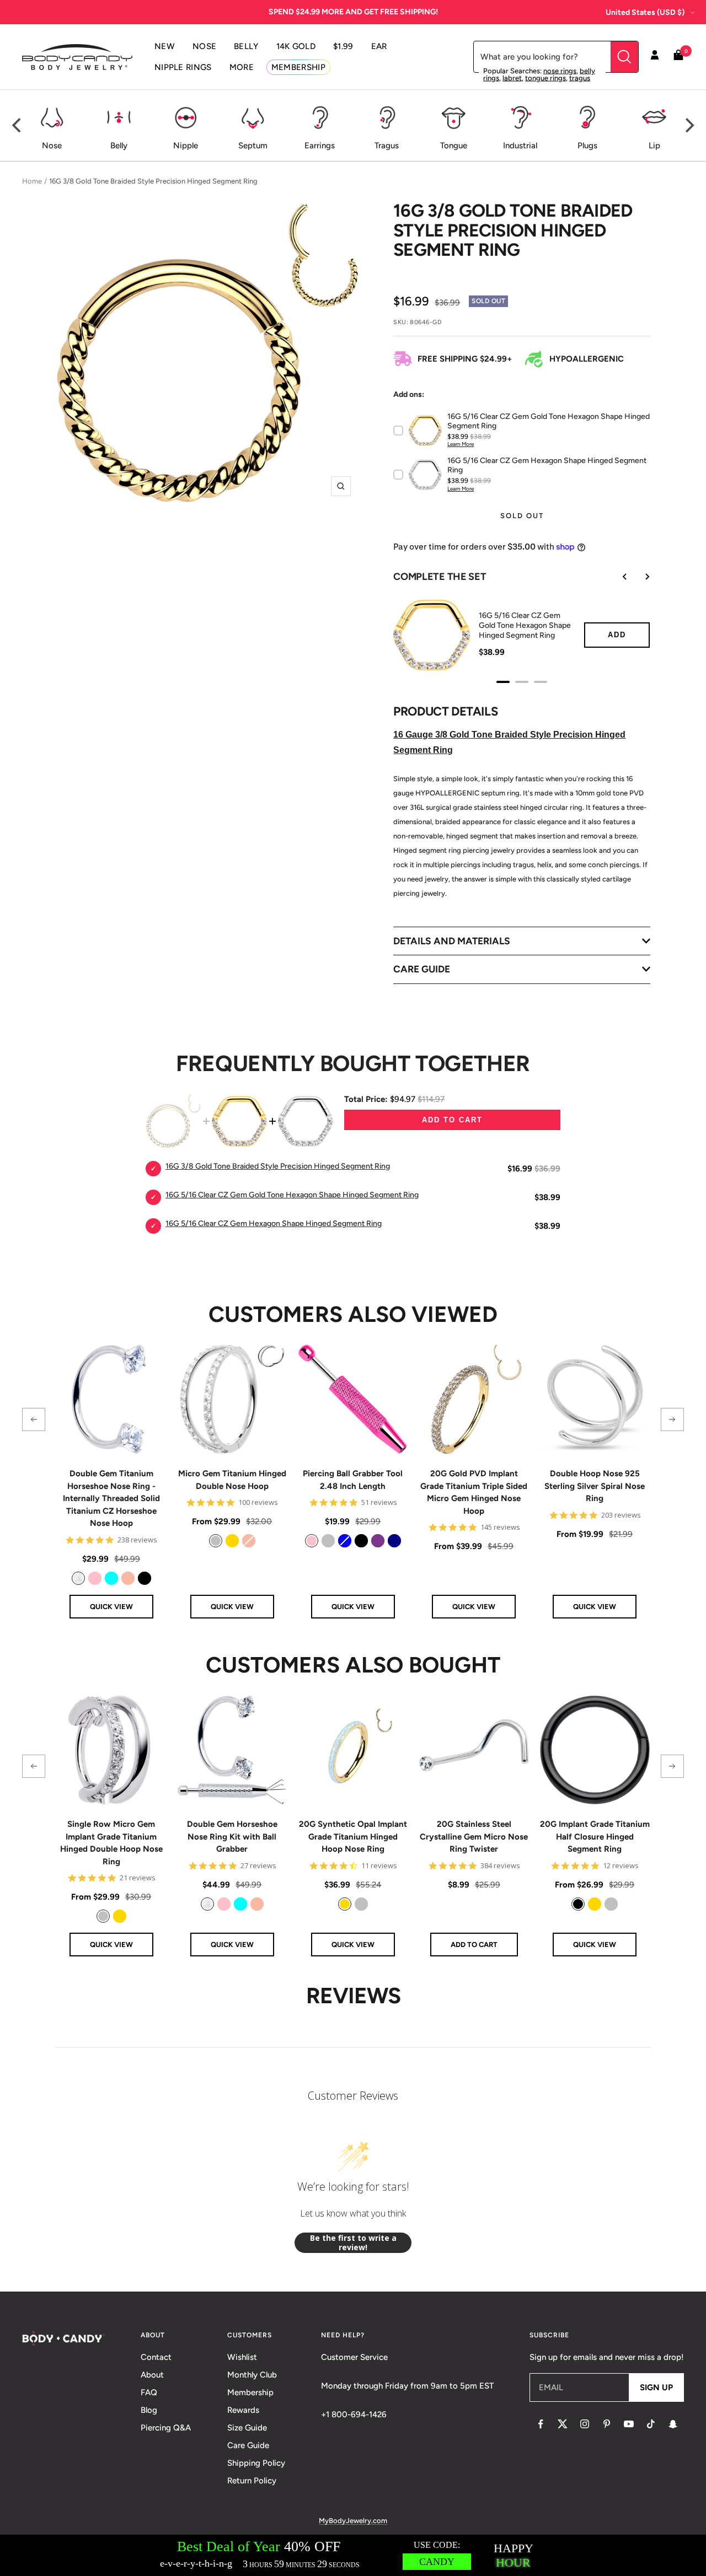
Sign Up (656, 2387)
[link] (78, 1578)
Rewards (243, 2410)
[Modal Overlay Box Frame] (353, 2555)
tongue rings (545, 78)
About (152, 2375)
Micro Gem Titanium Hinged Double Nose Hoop (232, 1480)
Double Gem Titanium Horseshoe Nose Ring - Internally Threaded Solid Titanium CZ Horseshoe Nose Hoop (111, 1498)
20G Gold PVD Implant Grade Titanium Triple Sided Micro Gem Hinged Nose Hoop (474, 1492)
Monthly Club (252, 2375)
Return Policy (252, 2481)
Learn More (461, 444)
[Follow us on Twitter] (563, 2424)
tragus (580, 78)
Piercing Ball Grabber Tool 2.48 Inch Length (353, 1480)
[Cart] (678, 57)
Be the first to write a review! (353, 2243)
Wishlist (242, 2357)
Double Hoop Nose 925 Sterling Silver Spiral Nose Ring (595, 1486)
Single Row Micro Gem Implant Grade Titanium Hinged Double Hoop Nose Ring (111, 1843)
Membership (250, 2392)
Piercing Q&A (166, 2428)
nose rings (560, 71)
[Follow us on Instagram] (585, 2424)
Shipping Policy (256, 2463)
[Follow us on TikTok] (651, 2424)
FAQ (149, 2392)
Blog (149, 2410)
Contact (156, 2357)
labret (512, 78)
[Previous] (18, 126)
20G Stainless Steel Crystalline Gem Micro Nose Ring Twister (474, 1836)
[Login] (655, 57)
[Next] (688, 126)
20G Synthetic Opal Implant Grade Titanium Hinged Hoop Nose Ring (353, 1836)
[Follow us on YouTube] (629, 2424)
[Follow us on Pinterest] (607, 2424)
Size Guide (247, 2428)
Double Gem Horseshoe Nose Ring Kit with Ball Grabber (232, 1836)
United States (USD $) (645, 12)
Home (32, 181)
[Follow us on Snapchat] (673, 2424)
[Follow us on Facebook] (541, 2424)
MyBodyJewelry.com (353, 2521)
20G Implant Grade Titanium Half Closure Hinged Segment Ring (595, 1836)
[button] (34, 1419)
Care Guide (248, 2445)
